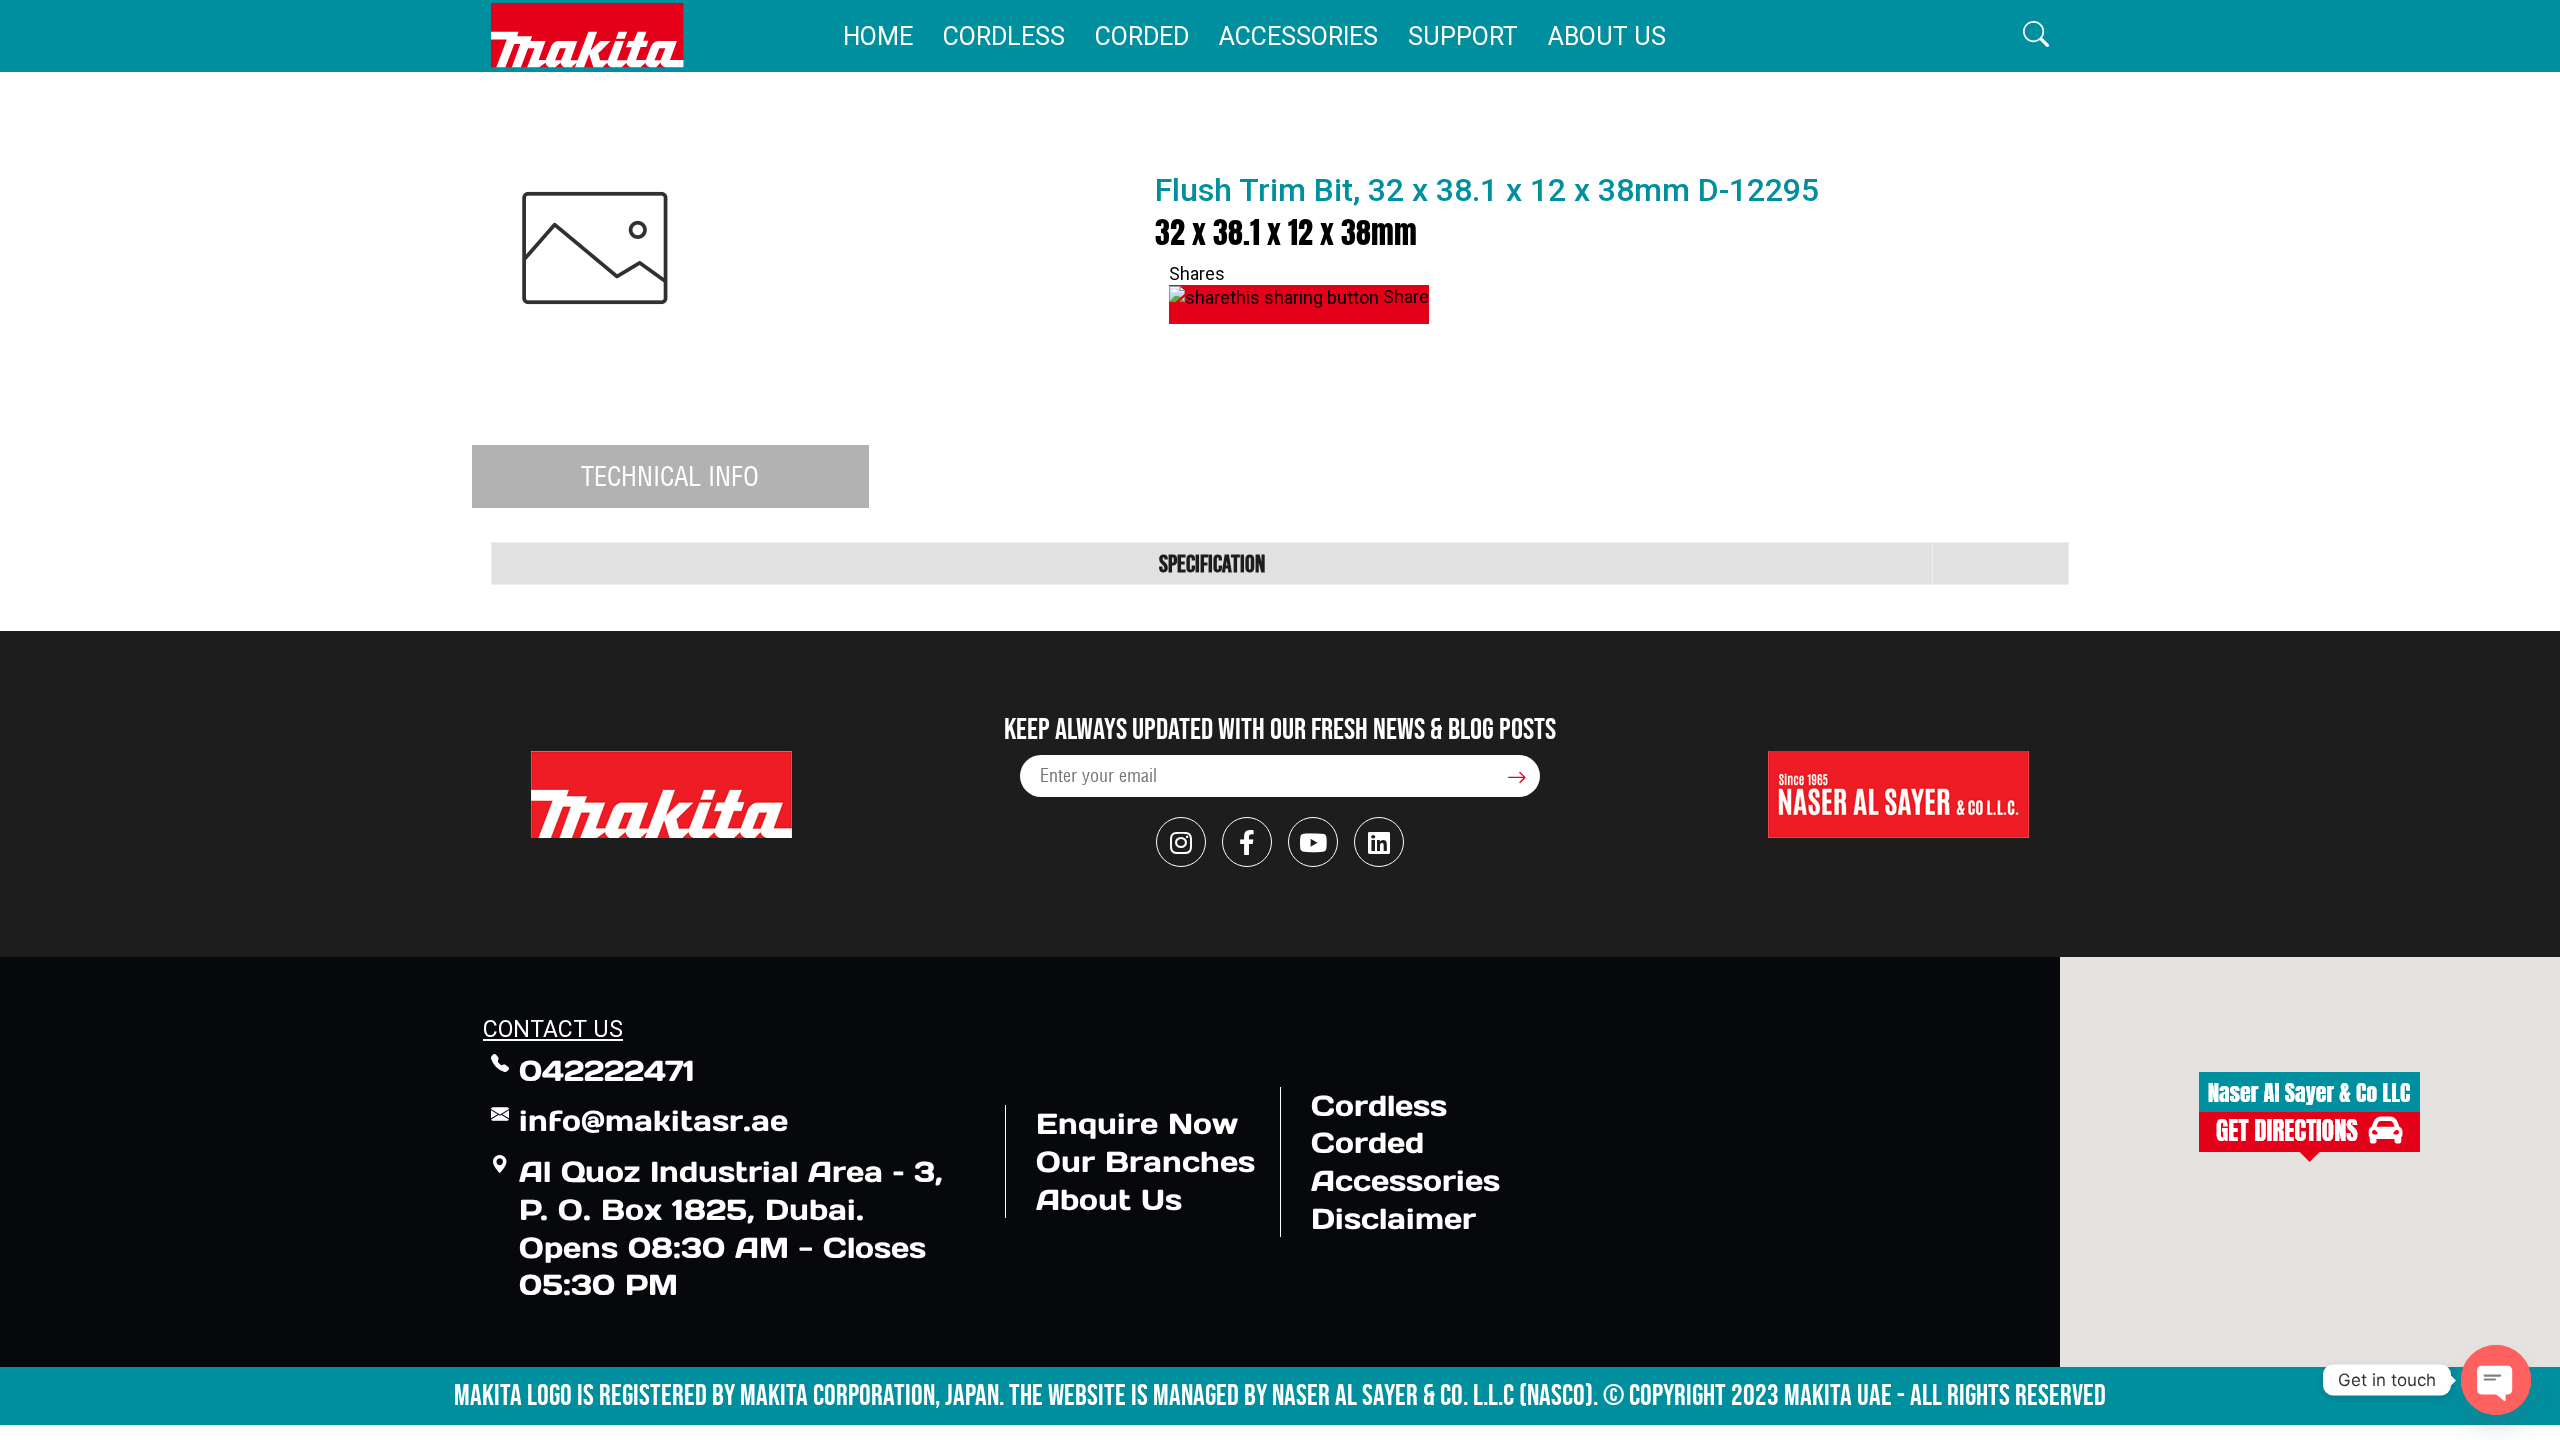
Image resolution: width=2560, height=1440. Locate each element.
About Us (1607, 36)
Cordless (1004, 36)
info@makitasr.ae (653, 1120)
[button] (2036, 35)
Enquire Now (1137, 1123)
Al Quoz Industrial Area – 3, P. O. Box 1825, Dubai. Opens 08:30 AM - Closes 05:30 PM (731, 1228)
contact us (553, 1029)
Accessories (1298, 36)
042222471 (607, 1070)
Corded (1142, 36)
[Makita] (587, 35)
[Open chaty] (2496, 1380)
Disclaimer (1393, 1218)
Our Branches (1145, 1161)
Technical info (670, 476)
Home (878, 36)
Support (1463, 36)
